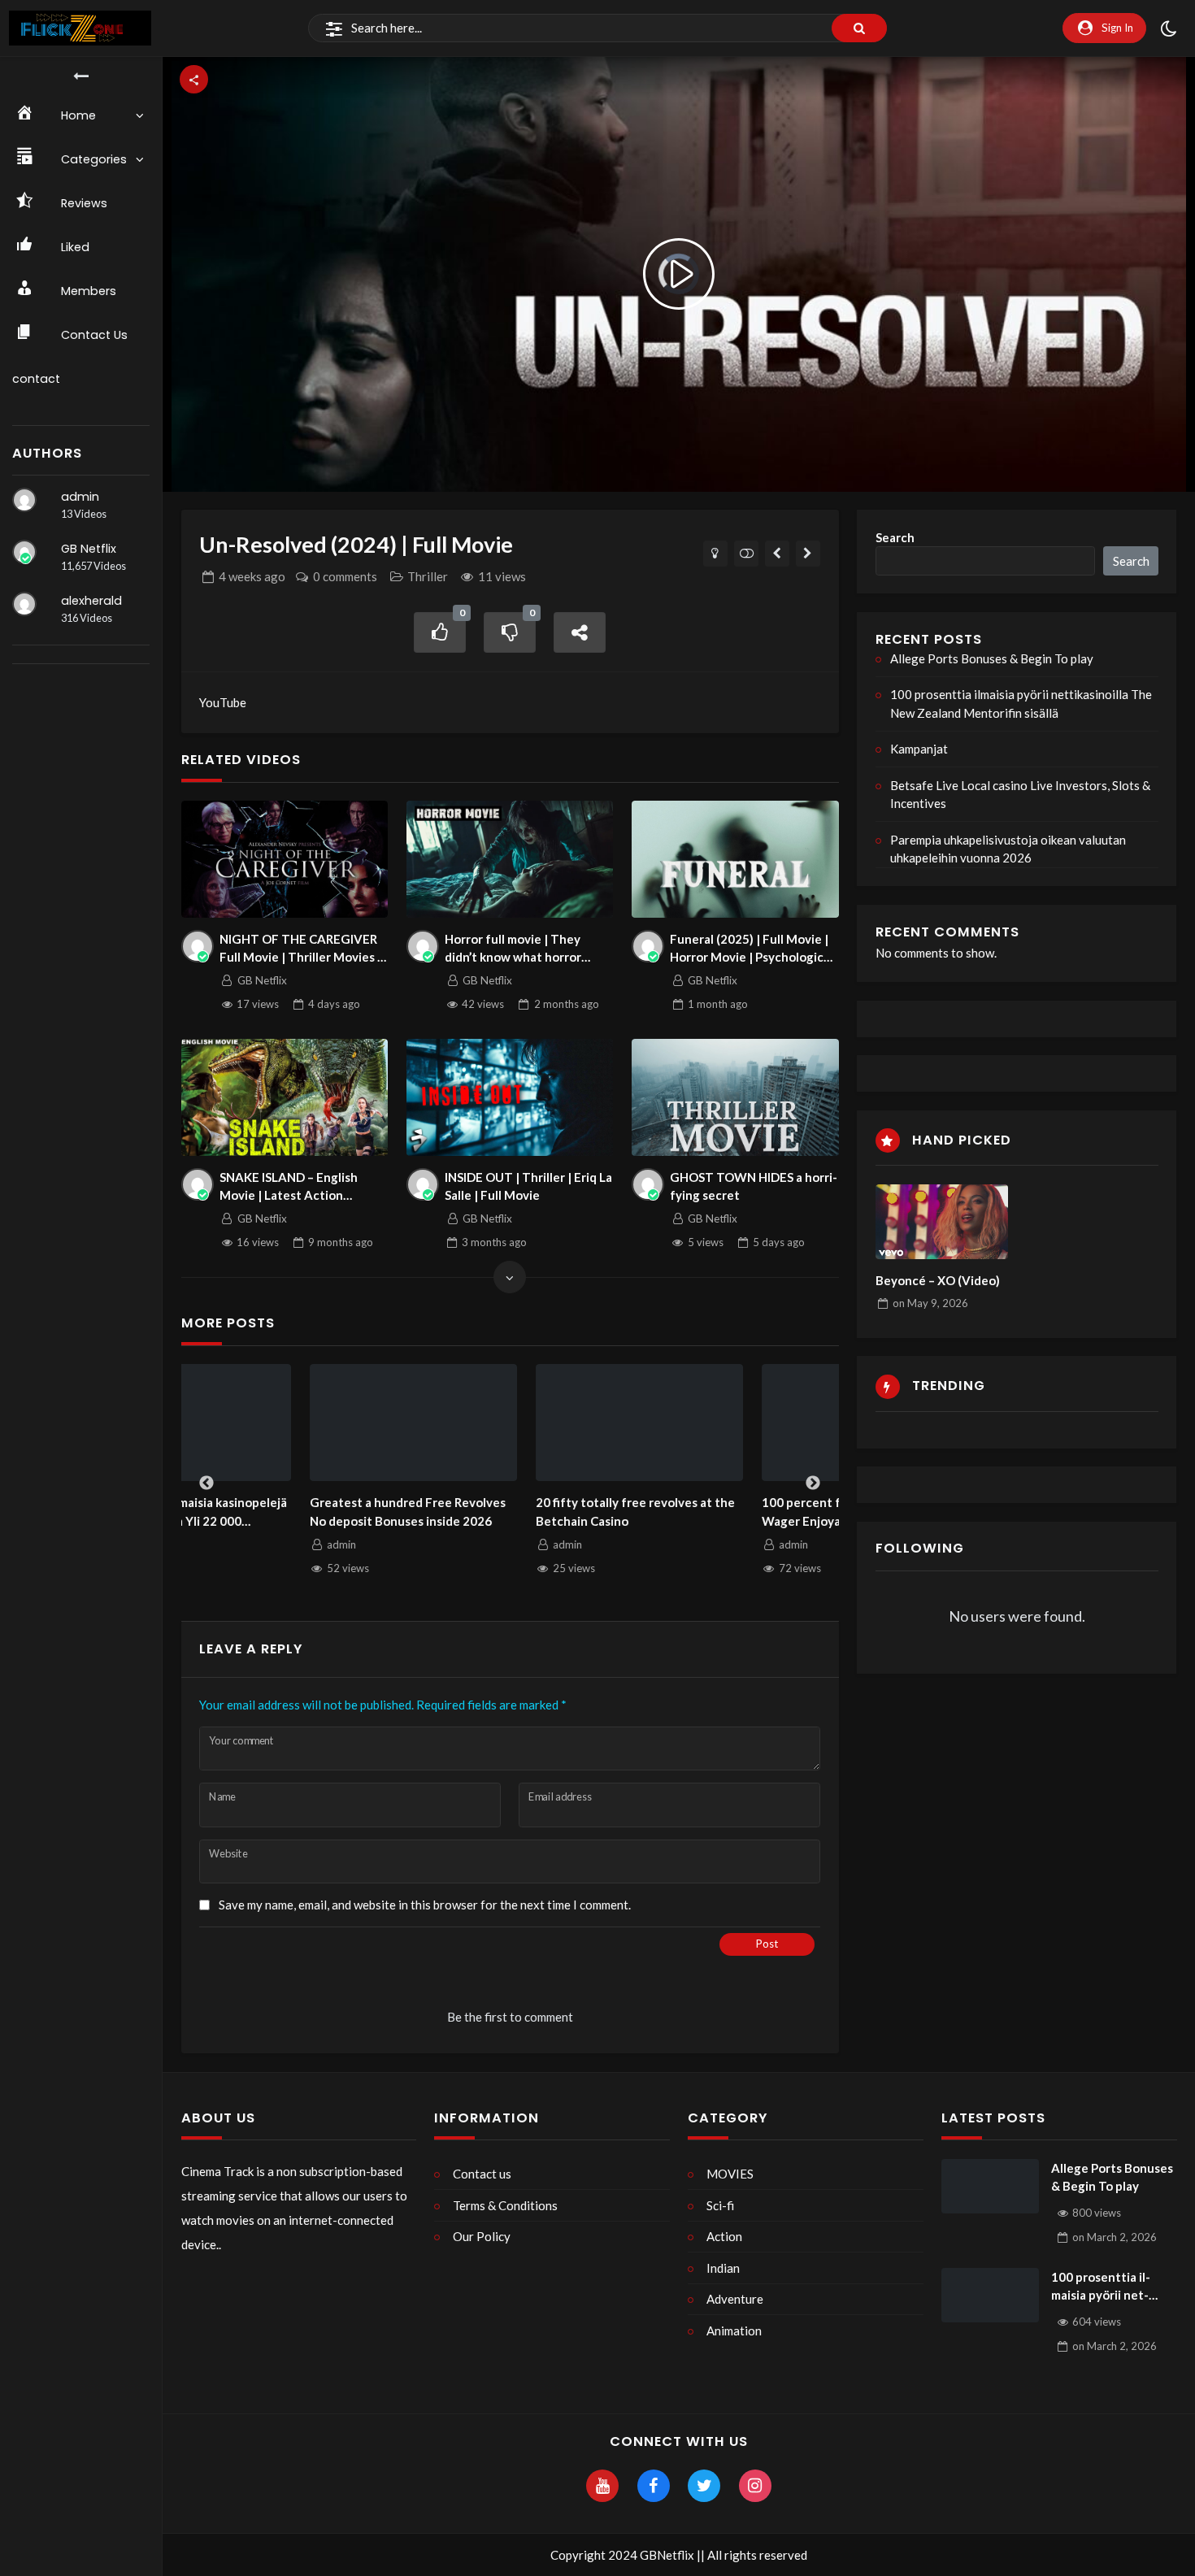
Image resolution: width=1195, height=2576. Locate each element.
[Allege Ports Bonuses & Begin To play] (990, 2187)
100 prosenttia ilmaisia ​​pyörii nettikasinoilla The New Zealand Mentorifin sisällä (1021, 704)
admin (80, 497)
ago (252, 576)
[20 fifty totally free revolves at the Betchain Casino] (511, 1423)
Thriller (428, 576)
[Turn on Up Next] (747, 554)
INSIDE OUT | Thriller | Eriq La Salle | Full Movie (528, 1186)
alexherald (91, 601)
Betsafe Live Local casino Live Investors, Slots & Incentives (1020, 795)
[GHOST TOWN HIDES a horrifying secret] (735, 1097)
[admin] (24, 500)
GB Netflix (89, 549)
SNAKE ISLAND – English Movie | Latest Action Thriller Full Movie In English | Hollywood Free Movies (304, 1187)
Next (813, 1483)
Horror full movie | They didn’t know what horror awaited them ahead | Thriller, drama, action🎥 (514, 949)
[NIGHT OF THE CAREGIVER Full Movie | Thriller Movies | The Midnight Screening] (285, 859)
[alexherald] (24, 604)
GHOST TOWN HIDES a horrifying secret (754, 1186)
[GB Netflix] (24, 552)
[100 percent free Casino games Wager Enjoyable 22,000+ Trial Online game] (737, 1423)
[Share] (580, 633)
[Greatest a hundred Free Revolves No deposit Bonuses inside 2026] (285, 1423)
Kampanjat (919, 749)
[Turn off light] (716, 554)
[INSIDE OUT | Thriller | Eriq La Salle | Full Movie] (510, 1097)
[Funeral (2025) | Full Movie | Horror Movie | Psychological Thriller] (735, 859)
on (930, 1303)
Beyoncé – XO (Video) (938, 1280)
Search (895, 537)
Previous (206, 1483)
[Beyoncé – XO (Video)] (942, 1222)
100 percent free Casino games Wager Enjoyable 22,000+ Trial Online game (722, 1512)
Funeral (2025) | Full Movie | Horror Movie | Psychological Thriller (752, 949)
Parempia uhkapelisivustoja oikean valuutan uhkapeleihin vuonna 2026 (1008, 849)
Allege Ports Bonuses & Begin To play (992, 658)
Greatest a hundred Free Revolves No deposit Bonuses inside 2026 (279, 1512)
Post (767, 1944)
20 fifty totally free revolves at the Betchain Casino (507, 1512)
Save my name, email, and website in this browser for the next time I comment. (425, 1905)
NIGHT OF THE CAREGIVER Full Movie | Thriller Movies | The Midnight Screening (300, 949)
